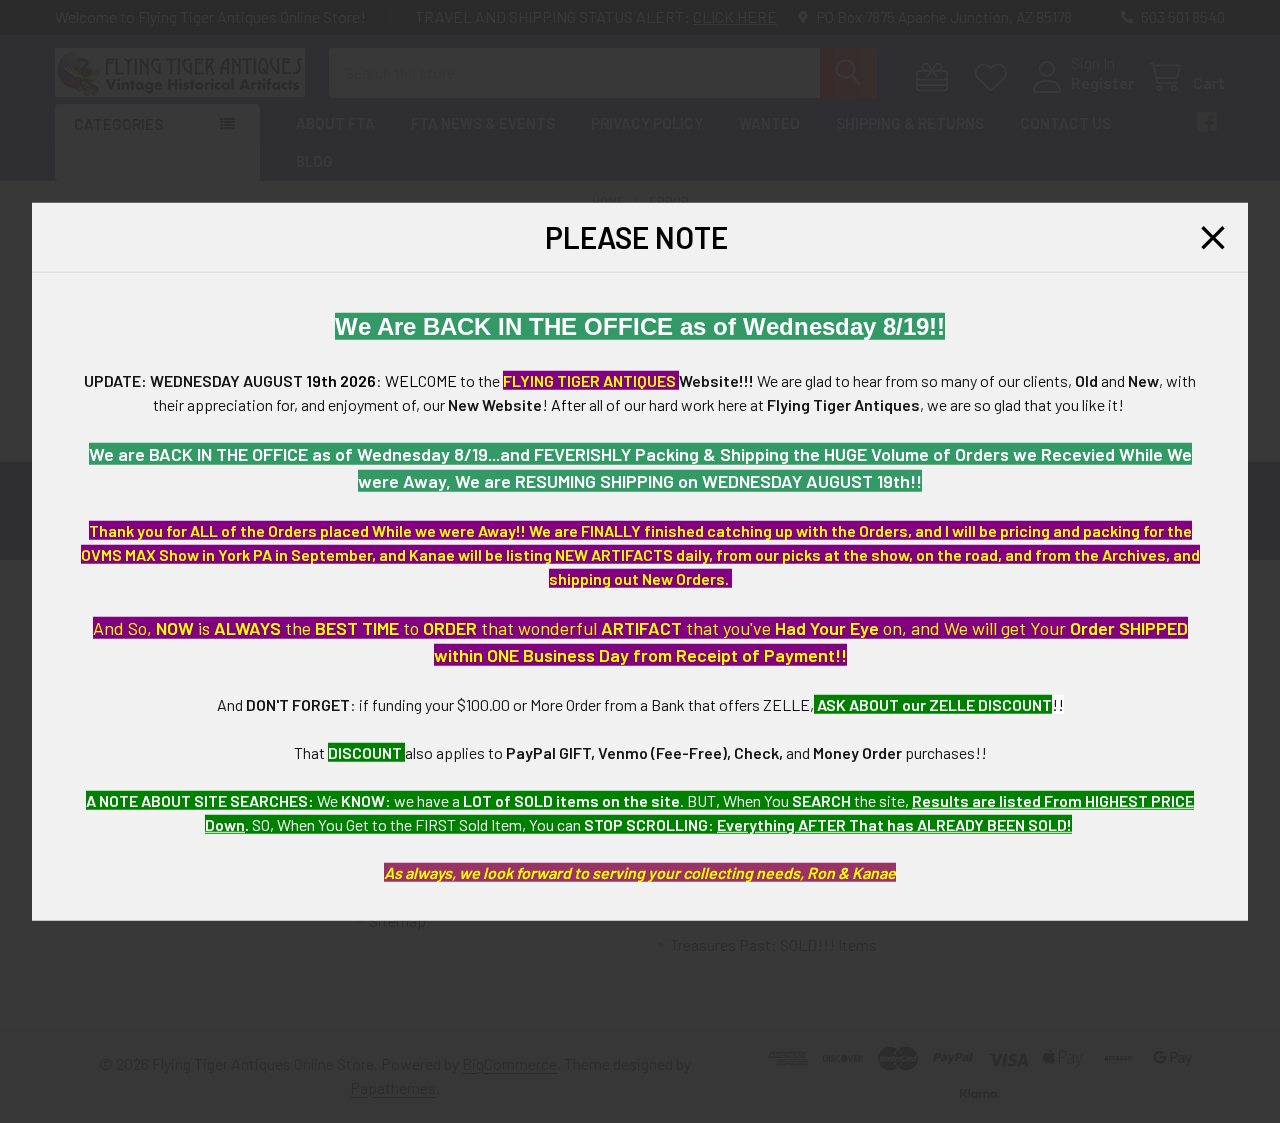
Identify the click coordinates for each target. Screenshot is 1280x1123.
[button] (1213, 237)
